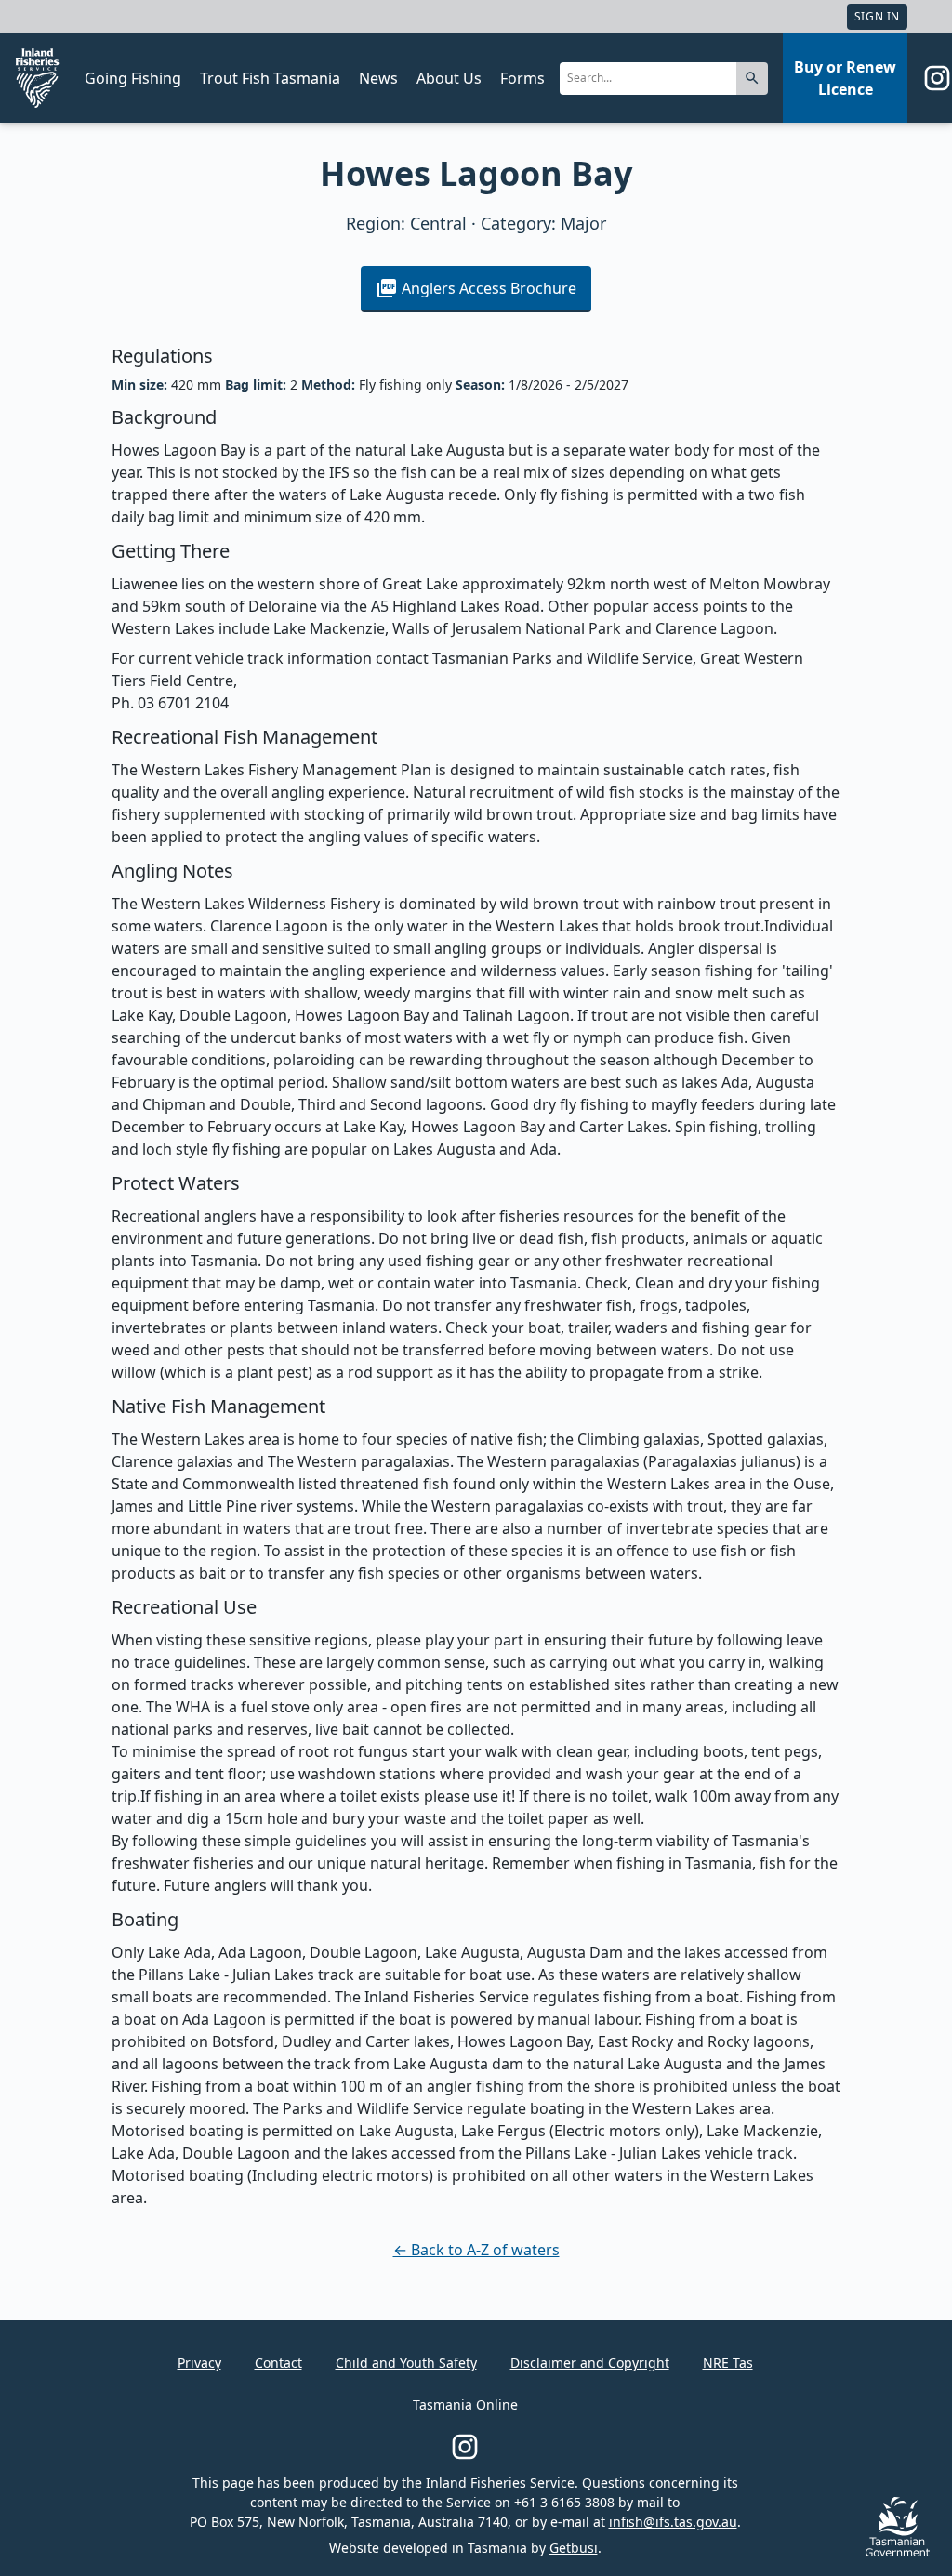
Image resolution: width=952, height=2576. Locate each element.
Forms (522, 78)
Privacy (199, 2363)
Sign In (877, 16)
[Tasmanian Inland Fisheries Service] (37, 78)
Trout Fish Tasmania (270, 78)
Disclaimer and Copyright (590, 2363)
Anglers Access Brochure (489, 288)
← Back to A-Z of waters (476, 2250)
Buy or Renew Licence (845, 78)
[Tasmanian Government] (898, 2551)
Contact (278, 2363)
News (378, 78)
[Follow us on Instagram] (937, 78)
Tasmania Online (465, 2404)
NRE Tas (728, 2363)
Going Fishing (133, 78)
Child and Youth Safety (406, 2363)
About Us (449, 78)
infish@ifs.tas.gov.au (673, 2522)
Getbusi (574, 2548)
